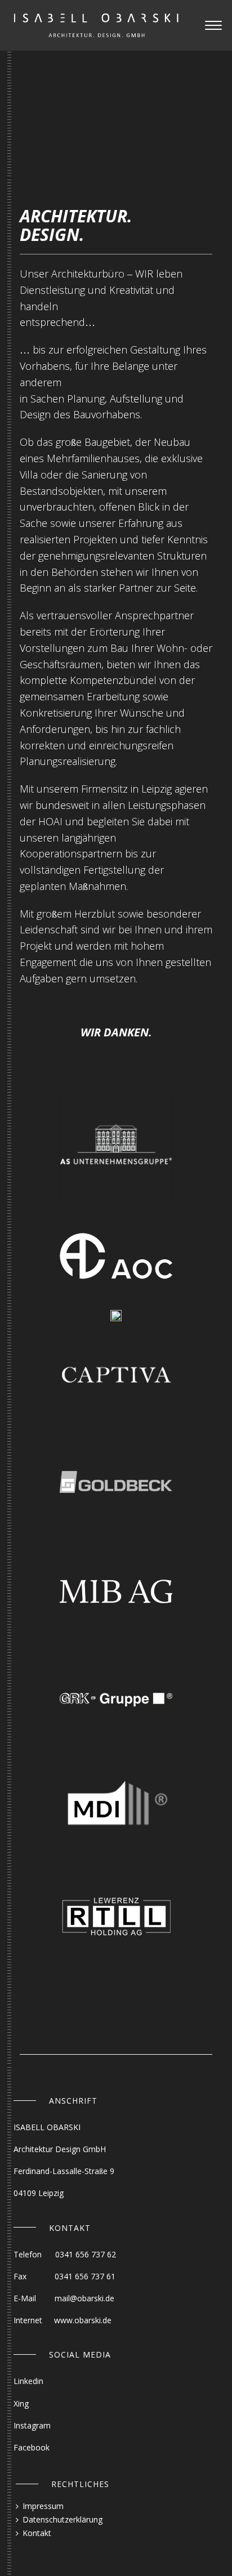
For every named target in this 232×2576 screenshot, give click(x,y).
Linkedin (28, 2381)
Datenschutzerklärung (63, 2519)
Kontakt (37, 2533)
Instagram (32, 2425)
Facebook (32, 2447)
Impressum (43, 2506)
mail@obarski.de (84, 2298)
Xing (21, 2403)
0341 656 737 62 (86, 2254)
